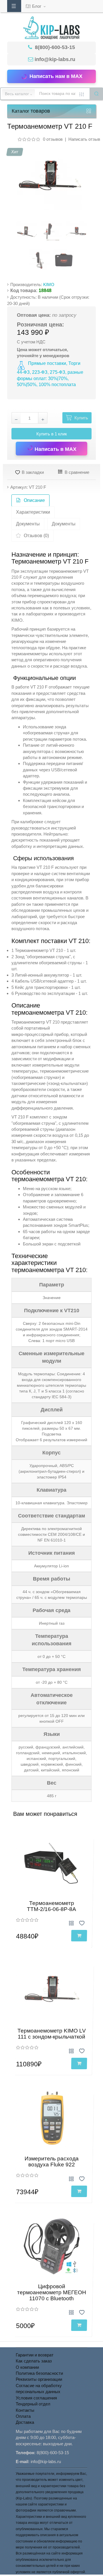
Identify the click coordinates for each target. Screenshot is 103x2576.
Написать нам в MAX (56, 76)
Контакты (25, 2410)
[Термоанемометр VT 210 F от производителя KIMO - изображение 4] (39, 260)
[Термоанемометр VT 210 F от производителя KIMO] (49, 177)
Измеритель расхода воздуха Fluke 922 (52, 2162)
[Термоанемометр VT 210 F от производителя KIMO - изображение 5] (64, 260)
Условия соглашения (36, 2398)
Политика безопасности (39, 2373)
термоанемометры (30, 654)
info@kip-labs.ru (55, 59)
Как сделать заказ (34, 2361)
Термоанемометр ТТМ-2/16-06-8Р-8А (51, 1906)
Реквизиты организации (39, 2379)
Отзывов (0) (36, 536)
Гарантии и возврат (35, 2355)
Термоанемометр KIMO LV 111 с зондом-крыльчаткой (52, 2034)
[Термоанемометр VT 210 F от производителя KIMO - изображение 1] (27, 232)
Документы (28, 524)
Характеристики (33, 512)
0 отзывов (53, 139)
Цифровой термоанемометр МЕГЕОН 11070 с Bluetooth (52, 2292)
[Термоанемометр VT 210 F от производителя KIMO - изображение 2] (51, 232)
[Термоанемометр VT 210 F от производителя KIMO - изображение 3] (76, 232)
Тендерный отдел (33, 2404)
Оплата (23, 2416)
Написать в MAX (55, 449)
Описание (34, 500)
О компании (27, 2367)
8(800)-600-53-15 (54, 47)
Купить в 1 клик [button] (52, 434)
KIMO (49, 284)
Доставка (25, 2422)
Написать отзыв (84, 139)
